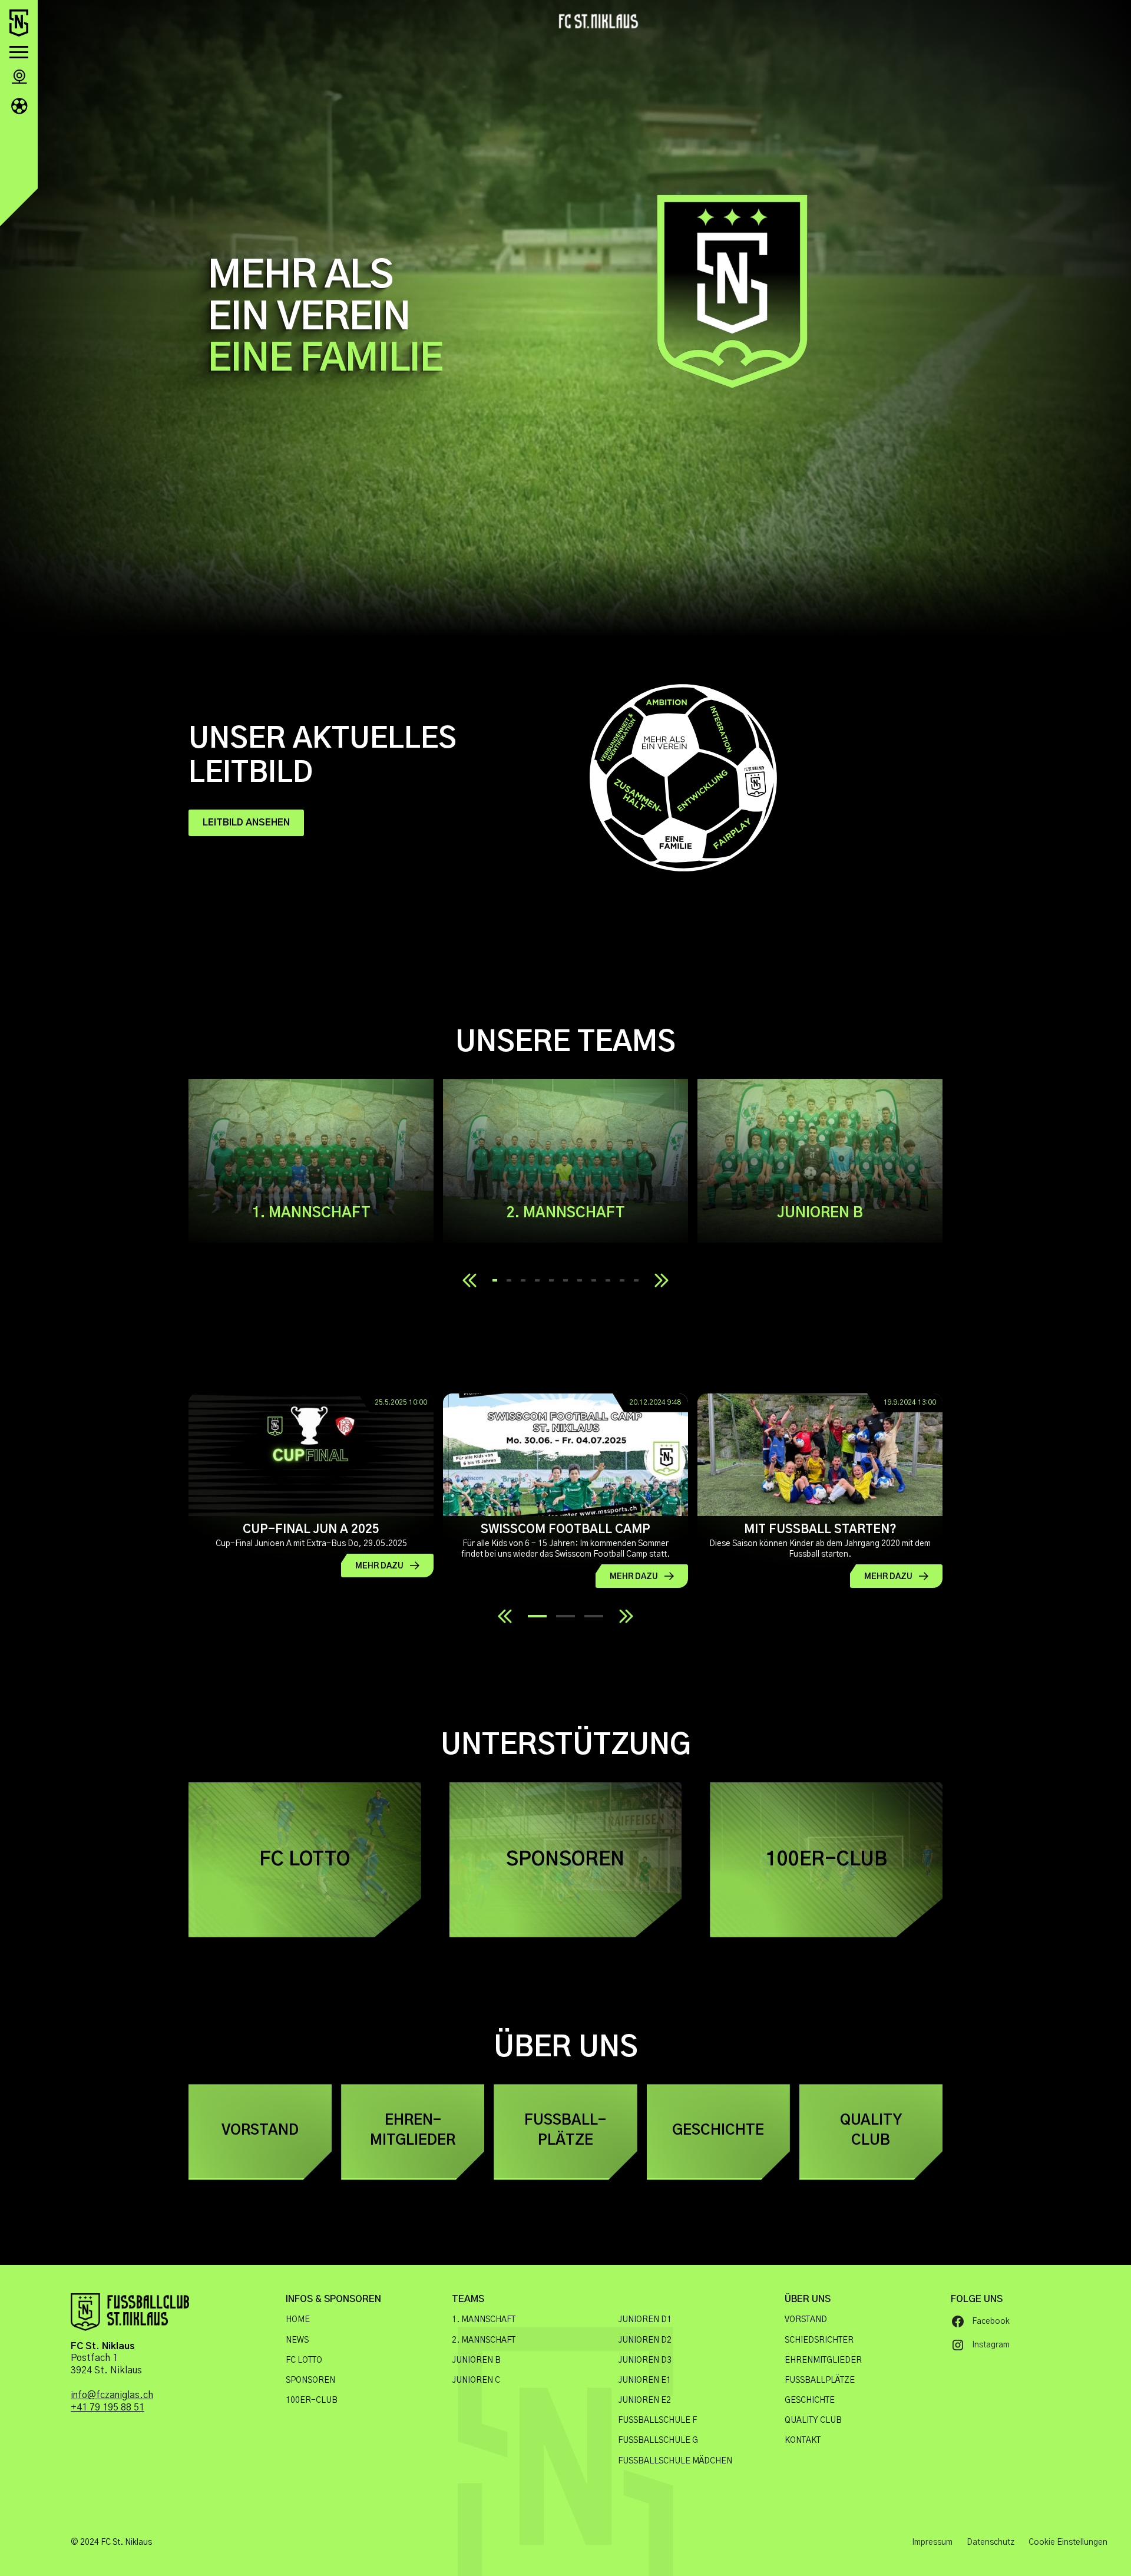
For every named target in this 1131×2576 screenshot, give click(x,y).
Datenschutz (991, 2542)
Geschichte (810, 2400)
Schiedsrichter (819, 2340)
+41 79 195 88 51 (108, 2407)
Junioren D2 (645, 2340)
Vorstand (806, 2320)
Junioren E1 (644, 2380)
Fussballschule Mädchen (675, 2461)
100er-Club (312, 2400)
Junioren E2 (644, 2400)
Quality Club (813, 2420)
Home (298, 2320)
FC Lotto (304, 2360)
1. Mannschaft (484, 2320)
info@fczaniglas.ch (112, 2395)
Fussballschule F (657, 2420)
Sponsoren (310, 2380)
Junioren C (476, 2380)
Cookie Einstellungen (1068, 2542)
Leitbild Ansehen (246, 823)
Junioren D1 (645, 2320)
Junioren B (476, 2360)
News (297, 2340)
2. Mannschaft (484, 2340)
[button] (19, 52)
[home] (19, 23)
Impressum (932, 2542)
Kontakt (803, 2440)
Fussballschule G (658, 2440)
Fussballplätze (820, 2380)
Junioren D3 (645, 2360)
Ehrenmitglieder (823, 2360)
